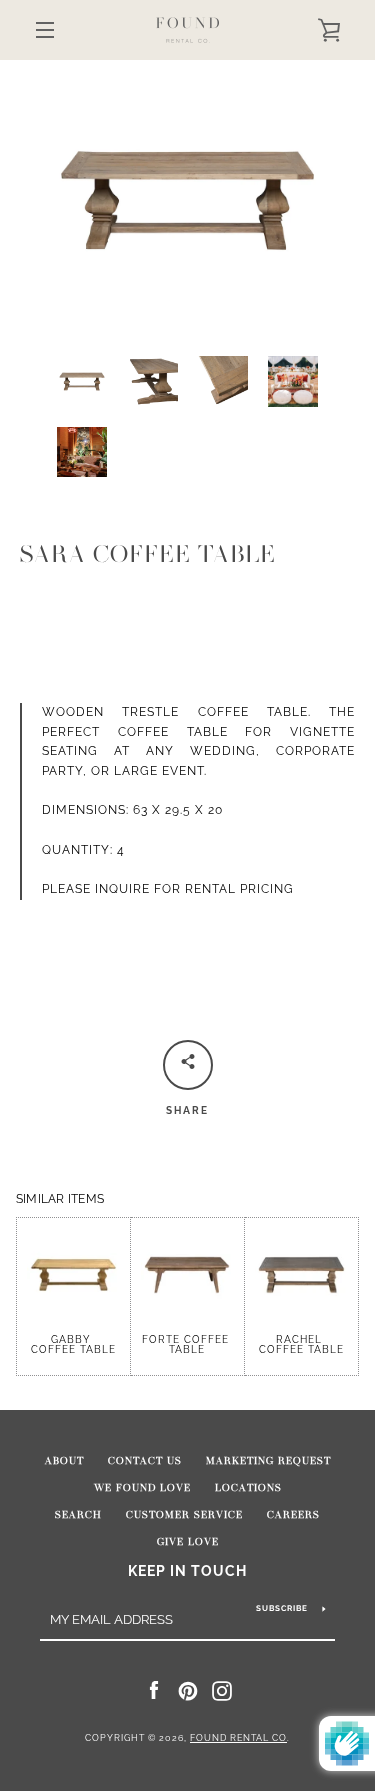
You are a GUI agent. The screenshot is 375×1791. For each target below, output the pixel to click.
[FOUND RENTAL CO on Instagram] (222, 1690)
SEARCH (78, 1515)
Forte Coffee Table (187, 1344)
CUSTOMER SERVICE (184, 1515)
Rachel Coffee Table (301, 1344)
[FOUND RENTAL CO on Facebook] (154, 1690)
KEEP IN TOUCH (187, 1570)
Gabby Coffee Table (73, 1343)
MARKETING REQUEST (268, 1461)
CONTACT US (145, 1461)
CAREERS (293, 1515)
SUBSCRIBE (282, 1608)
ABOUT (64, 1461)
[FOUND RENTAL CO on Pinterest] (188, 1690)
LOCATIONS (248, 1488)
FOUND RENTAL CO (238, 1738)
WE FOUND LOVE (142, 1488)
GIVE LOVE (188, 1542)
